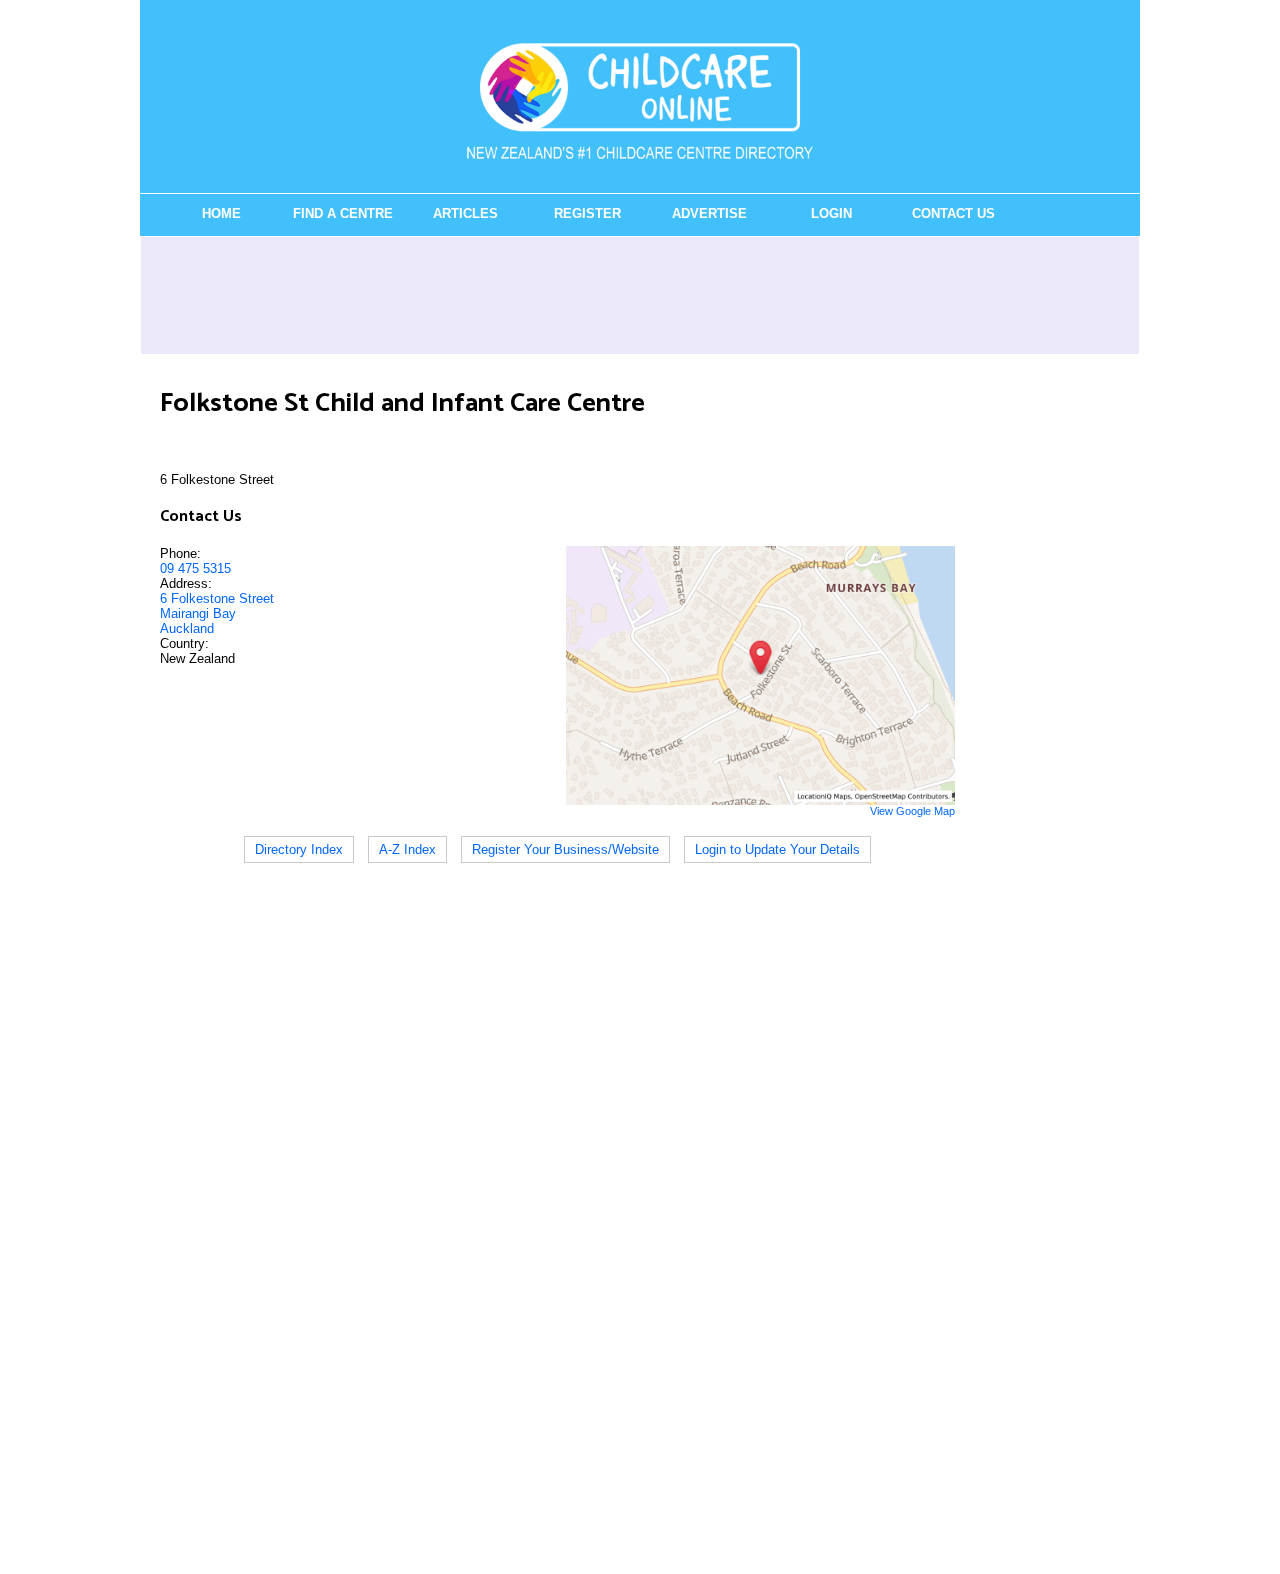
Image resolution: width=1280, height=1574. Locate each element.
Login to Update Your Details (777, 849)
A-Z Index (407, 849)
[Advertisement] (640, 295)
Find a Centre (343, 213)
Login (831, 213)
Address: (186, 583)
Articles (465, 213)
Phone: (180, 553)
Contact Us (953, 213)
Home (221, 213)
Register (587, 213)
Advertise (709, 213)
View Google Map (912, 811)
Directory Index (299, 849)
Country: (184, 643)
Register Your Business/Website (565, 849)
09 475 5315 (195, 568)
